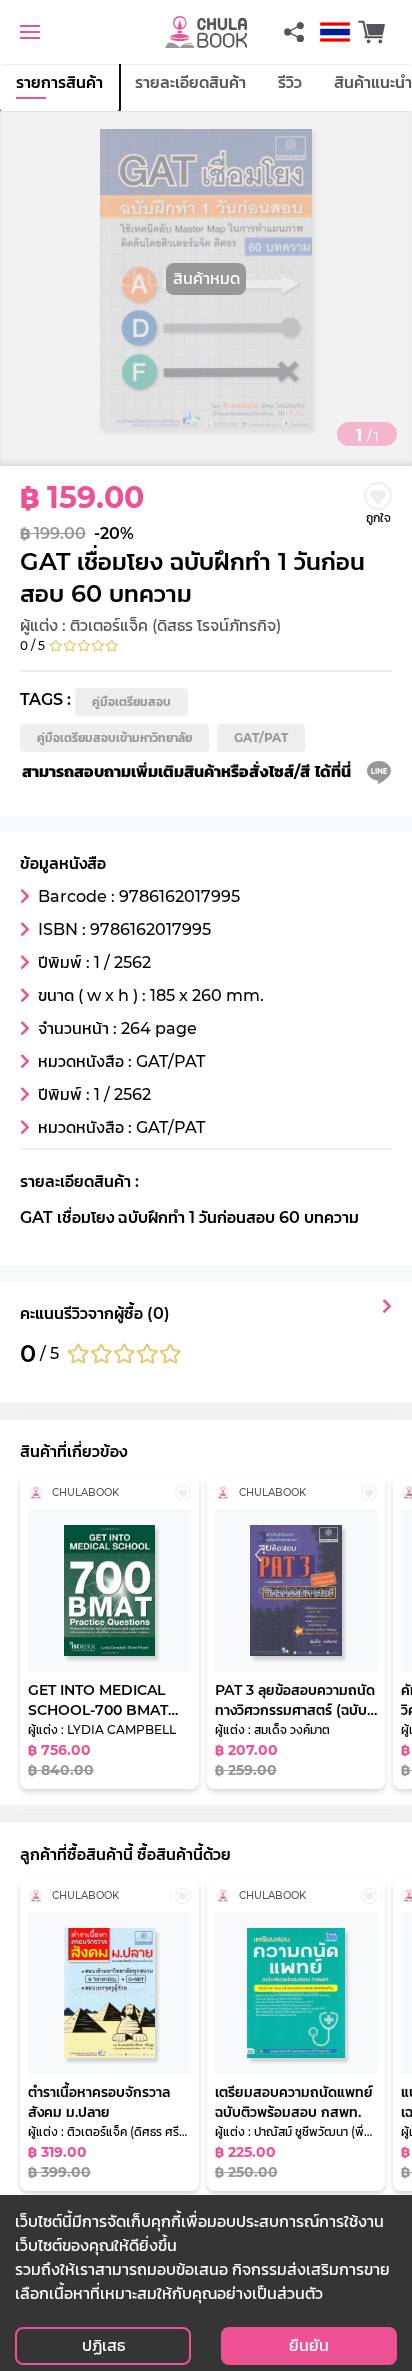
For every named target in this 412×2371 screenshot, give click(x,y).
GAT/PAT (261, 737)
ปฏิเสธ (103, 2345)
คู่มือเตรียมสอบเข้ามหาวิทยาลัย (114, 737)
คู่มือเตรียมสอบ (131, 701)
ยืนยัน (309, 2345)
